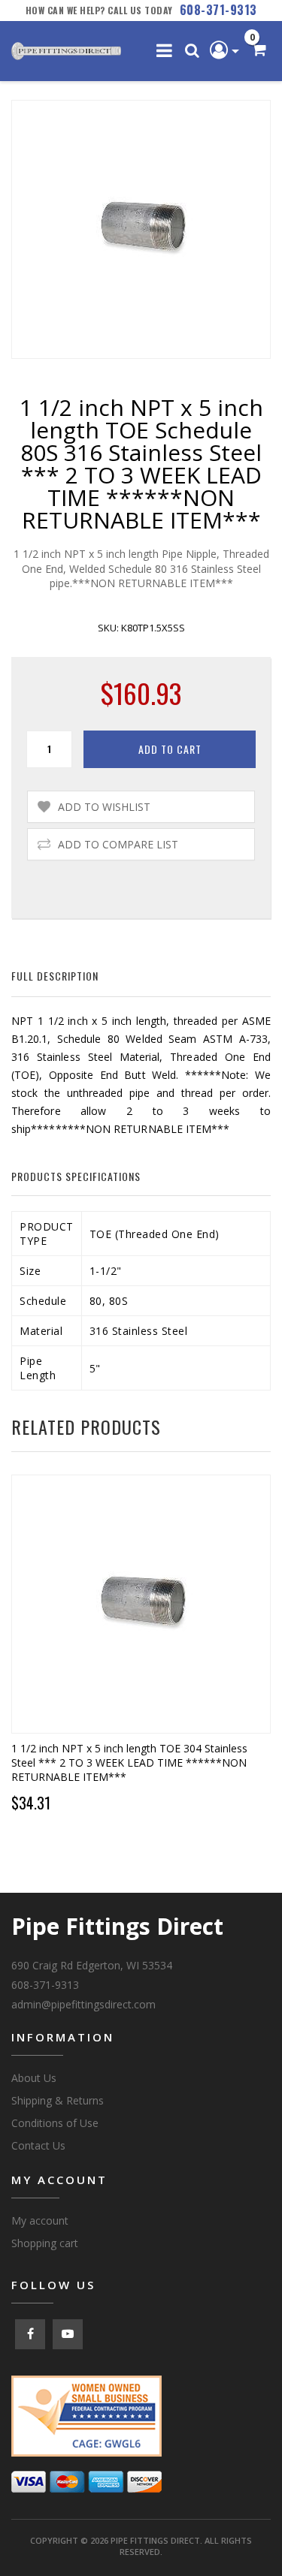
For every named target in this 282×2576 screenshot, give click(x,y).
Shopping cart (45, 2243)
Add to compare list (118, 844)
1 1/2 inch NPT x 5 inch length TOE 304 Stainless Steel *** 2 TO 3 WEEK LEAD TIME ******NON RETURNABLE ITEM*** (129, 1763)
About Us (34, 2078)
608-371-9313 (218, 10)
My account (40, 2220)
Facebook (30, 2334)
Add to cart (170, 749)
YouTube (68, 2334)
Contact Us (38, 2145)
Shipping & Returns (58, 2100)
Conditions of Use (55, 2123)
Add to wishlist (104, 807)
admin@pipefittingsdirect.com (83, 2004)
